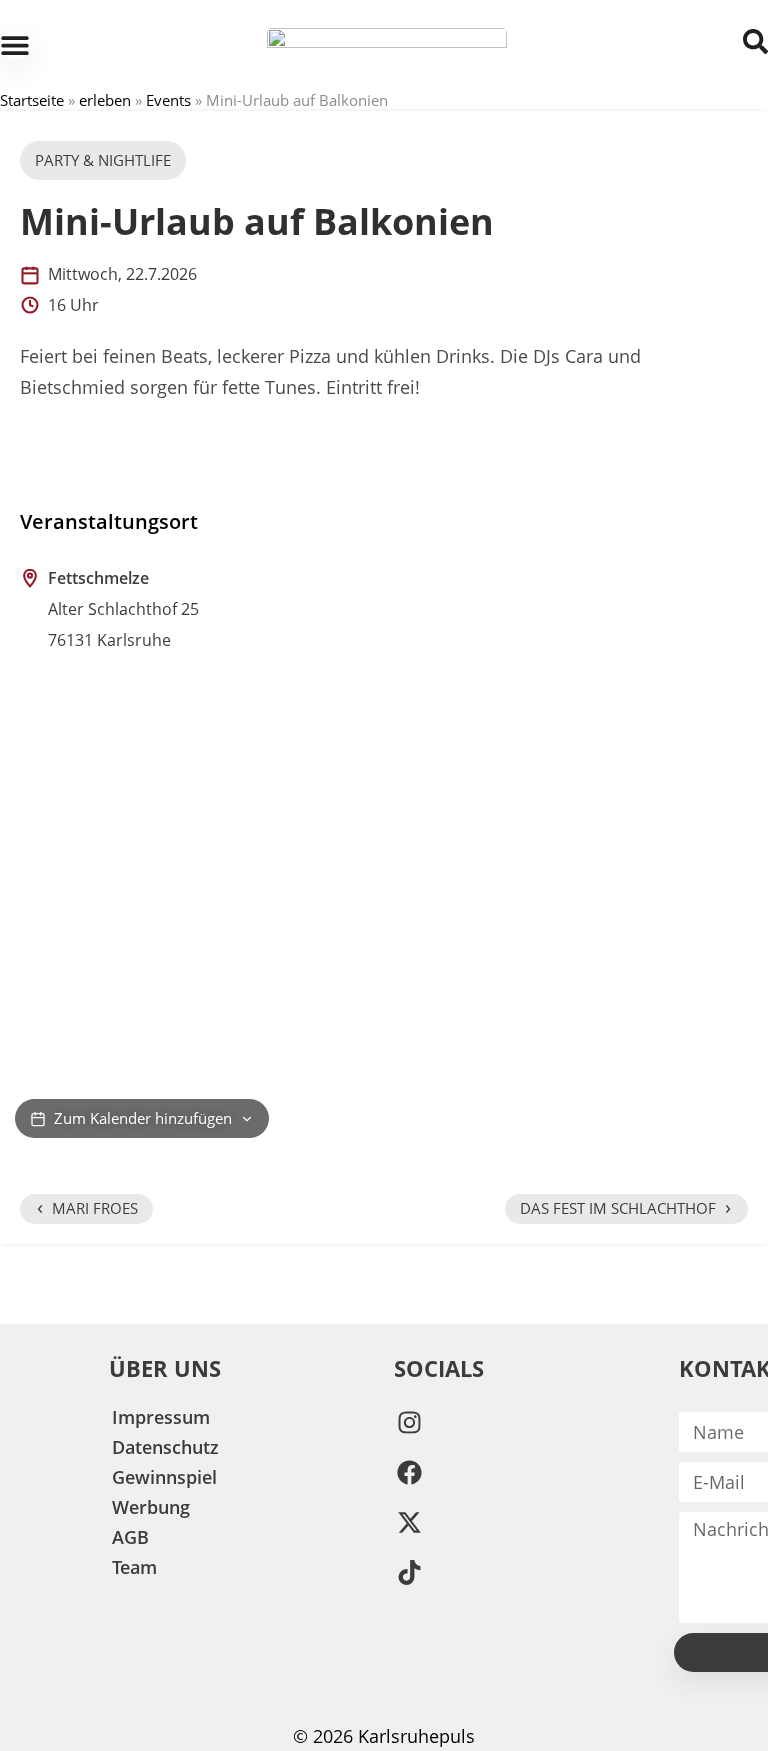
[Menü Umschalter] (15, 45)
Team (134, 1567)
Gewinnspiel (164, 1477)
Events (168, 100)
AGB (130, 1537)
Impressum (161, 1417)
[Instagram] (409, 1422)
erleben (105, 100)
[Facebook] (409, 1472)
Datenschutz (165, 1447)
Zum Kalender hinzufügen (143, 1118)
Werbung (151, 1507)
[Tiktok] (409, 1572)
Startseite (32, 100)
